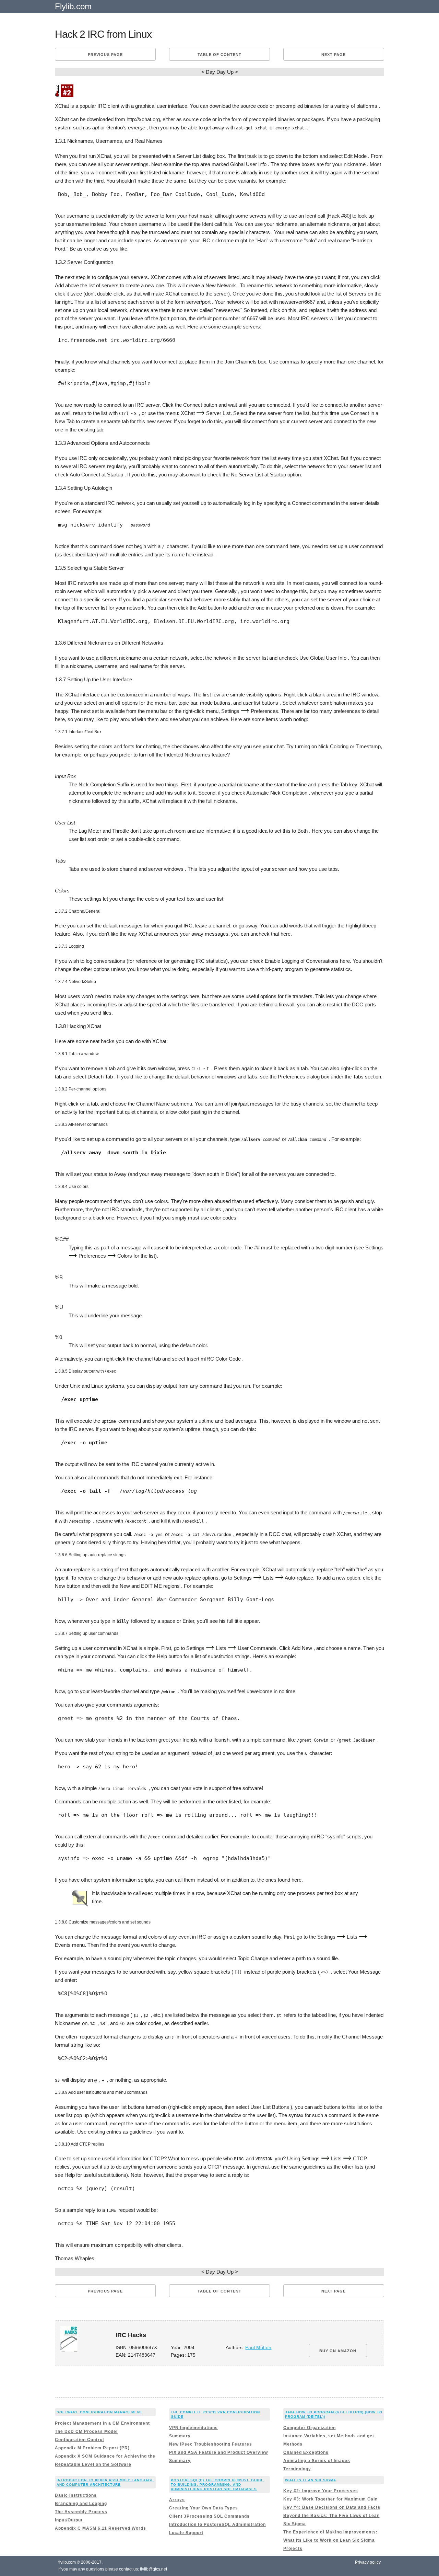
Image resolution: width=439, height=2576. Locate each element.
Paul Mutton (258, 2348)
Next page (334, 55)
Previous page (105, 55)
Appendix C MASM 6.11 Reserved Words (100, 2528)
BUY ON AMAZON (338, 2351)
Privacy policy (368, 2562)
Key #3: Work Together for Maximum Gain (330, 2499)
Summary (180, 2436)
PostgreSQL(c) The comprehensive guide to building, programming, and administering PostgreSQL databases (217, 2485)
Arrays (177, 2500)
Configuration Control (79, 2440)
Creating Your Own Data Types (204, 2508)
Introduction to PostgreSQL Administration (217, 2525)
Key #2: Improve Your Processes (321, 2491)
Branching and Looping (81, 2504)
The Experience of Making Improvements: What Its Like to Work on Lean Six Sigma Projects (330, 2540)
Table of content (219, 55)
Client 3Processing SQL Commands (209, 2516)
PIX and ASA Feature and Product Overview (218, 2452)
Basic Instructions (76, 2495)
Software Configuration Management (99, 2412)
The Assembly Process (81, 2512)
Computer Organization (310, 2428)
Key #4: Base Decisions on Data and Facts (332, 2507)
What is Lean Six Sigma (311, 2480)
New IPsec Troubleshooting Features (211, 2444)
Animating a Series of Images (317, 2461)
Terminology (297, 2469)
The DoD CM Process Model (86, 2431)
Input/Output (69, 2520)
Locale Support (186, 2533)
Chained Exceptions (306, 2452)
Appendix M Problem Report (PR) (92, 2448)
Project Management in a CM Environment (102, 2423)
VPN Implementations (193, 2428)
